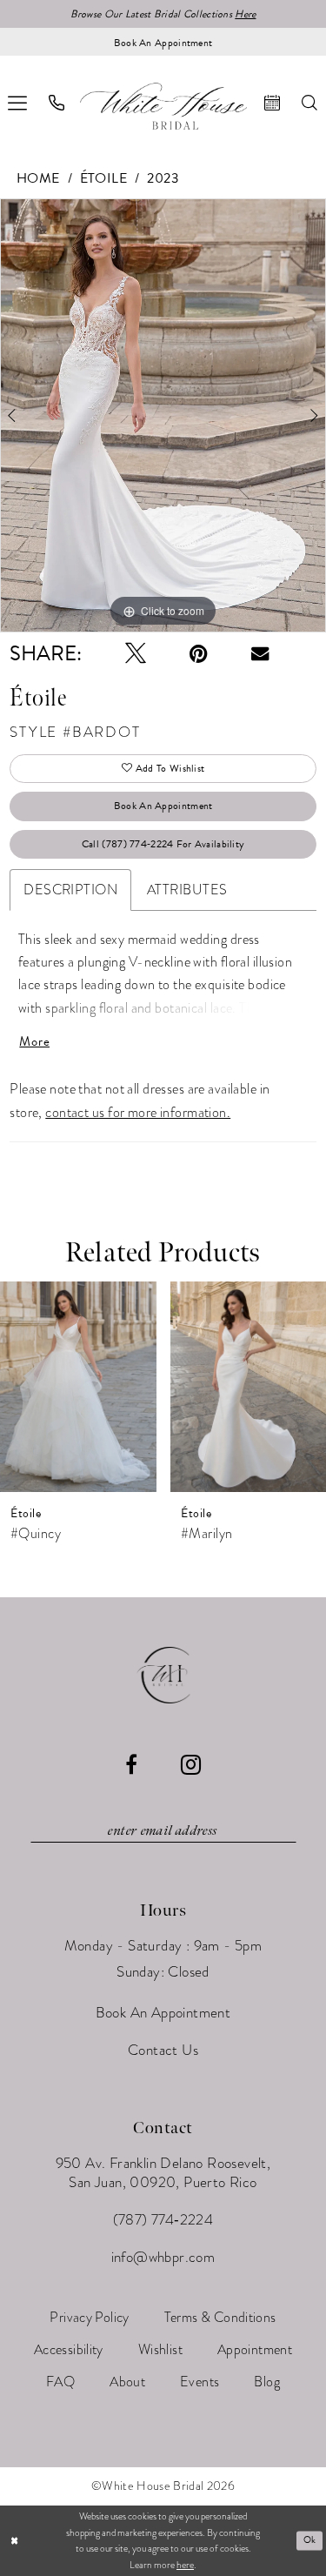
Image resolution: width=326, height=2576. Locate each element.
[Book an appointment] (273, 103)
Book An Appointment (163, 806)
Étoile (104, 178)
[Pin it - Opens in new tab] (199, 653)
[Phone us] (57, 103)
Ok (310, 2540)
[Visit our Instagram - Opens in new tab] (191, 1765)
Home (38, 178)
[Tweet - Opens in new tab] (136, 653)
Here (245, 14)
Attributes (187, 890)
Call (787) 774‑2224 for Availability (163, 844)
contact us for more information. (138, 1113)
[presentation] (78, 1387)
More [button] (34, 1042)
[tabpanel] (163, 416)
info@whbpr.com (163, 2257)
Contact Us (163, 2050)
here (185, 2565)
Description (70, 890)
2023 (163, 178)
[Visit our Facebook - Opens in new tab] (131, 1764)
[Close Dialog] (14, 2541)
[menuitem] (57, 103)
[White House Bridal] (163, 106)
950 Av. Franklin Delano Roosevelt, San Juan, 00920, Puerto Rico (163, 2173)
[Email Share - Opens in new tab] (260, 653)
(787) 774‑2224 (163, 2220)
